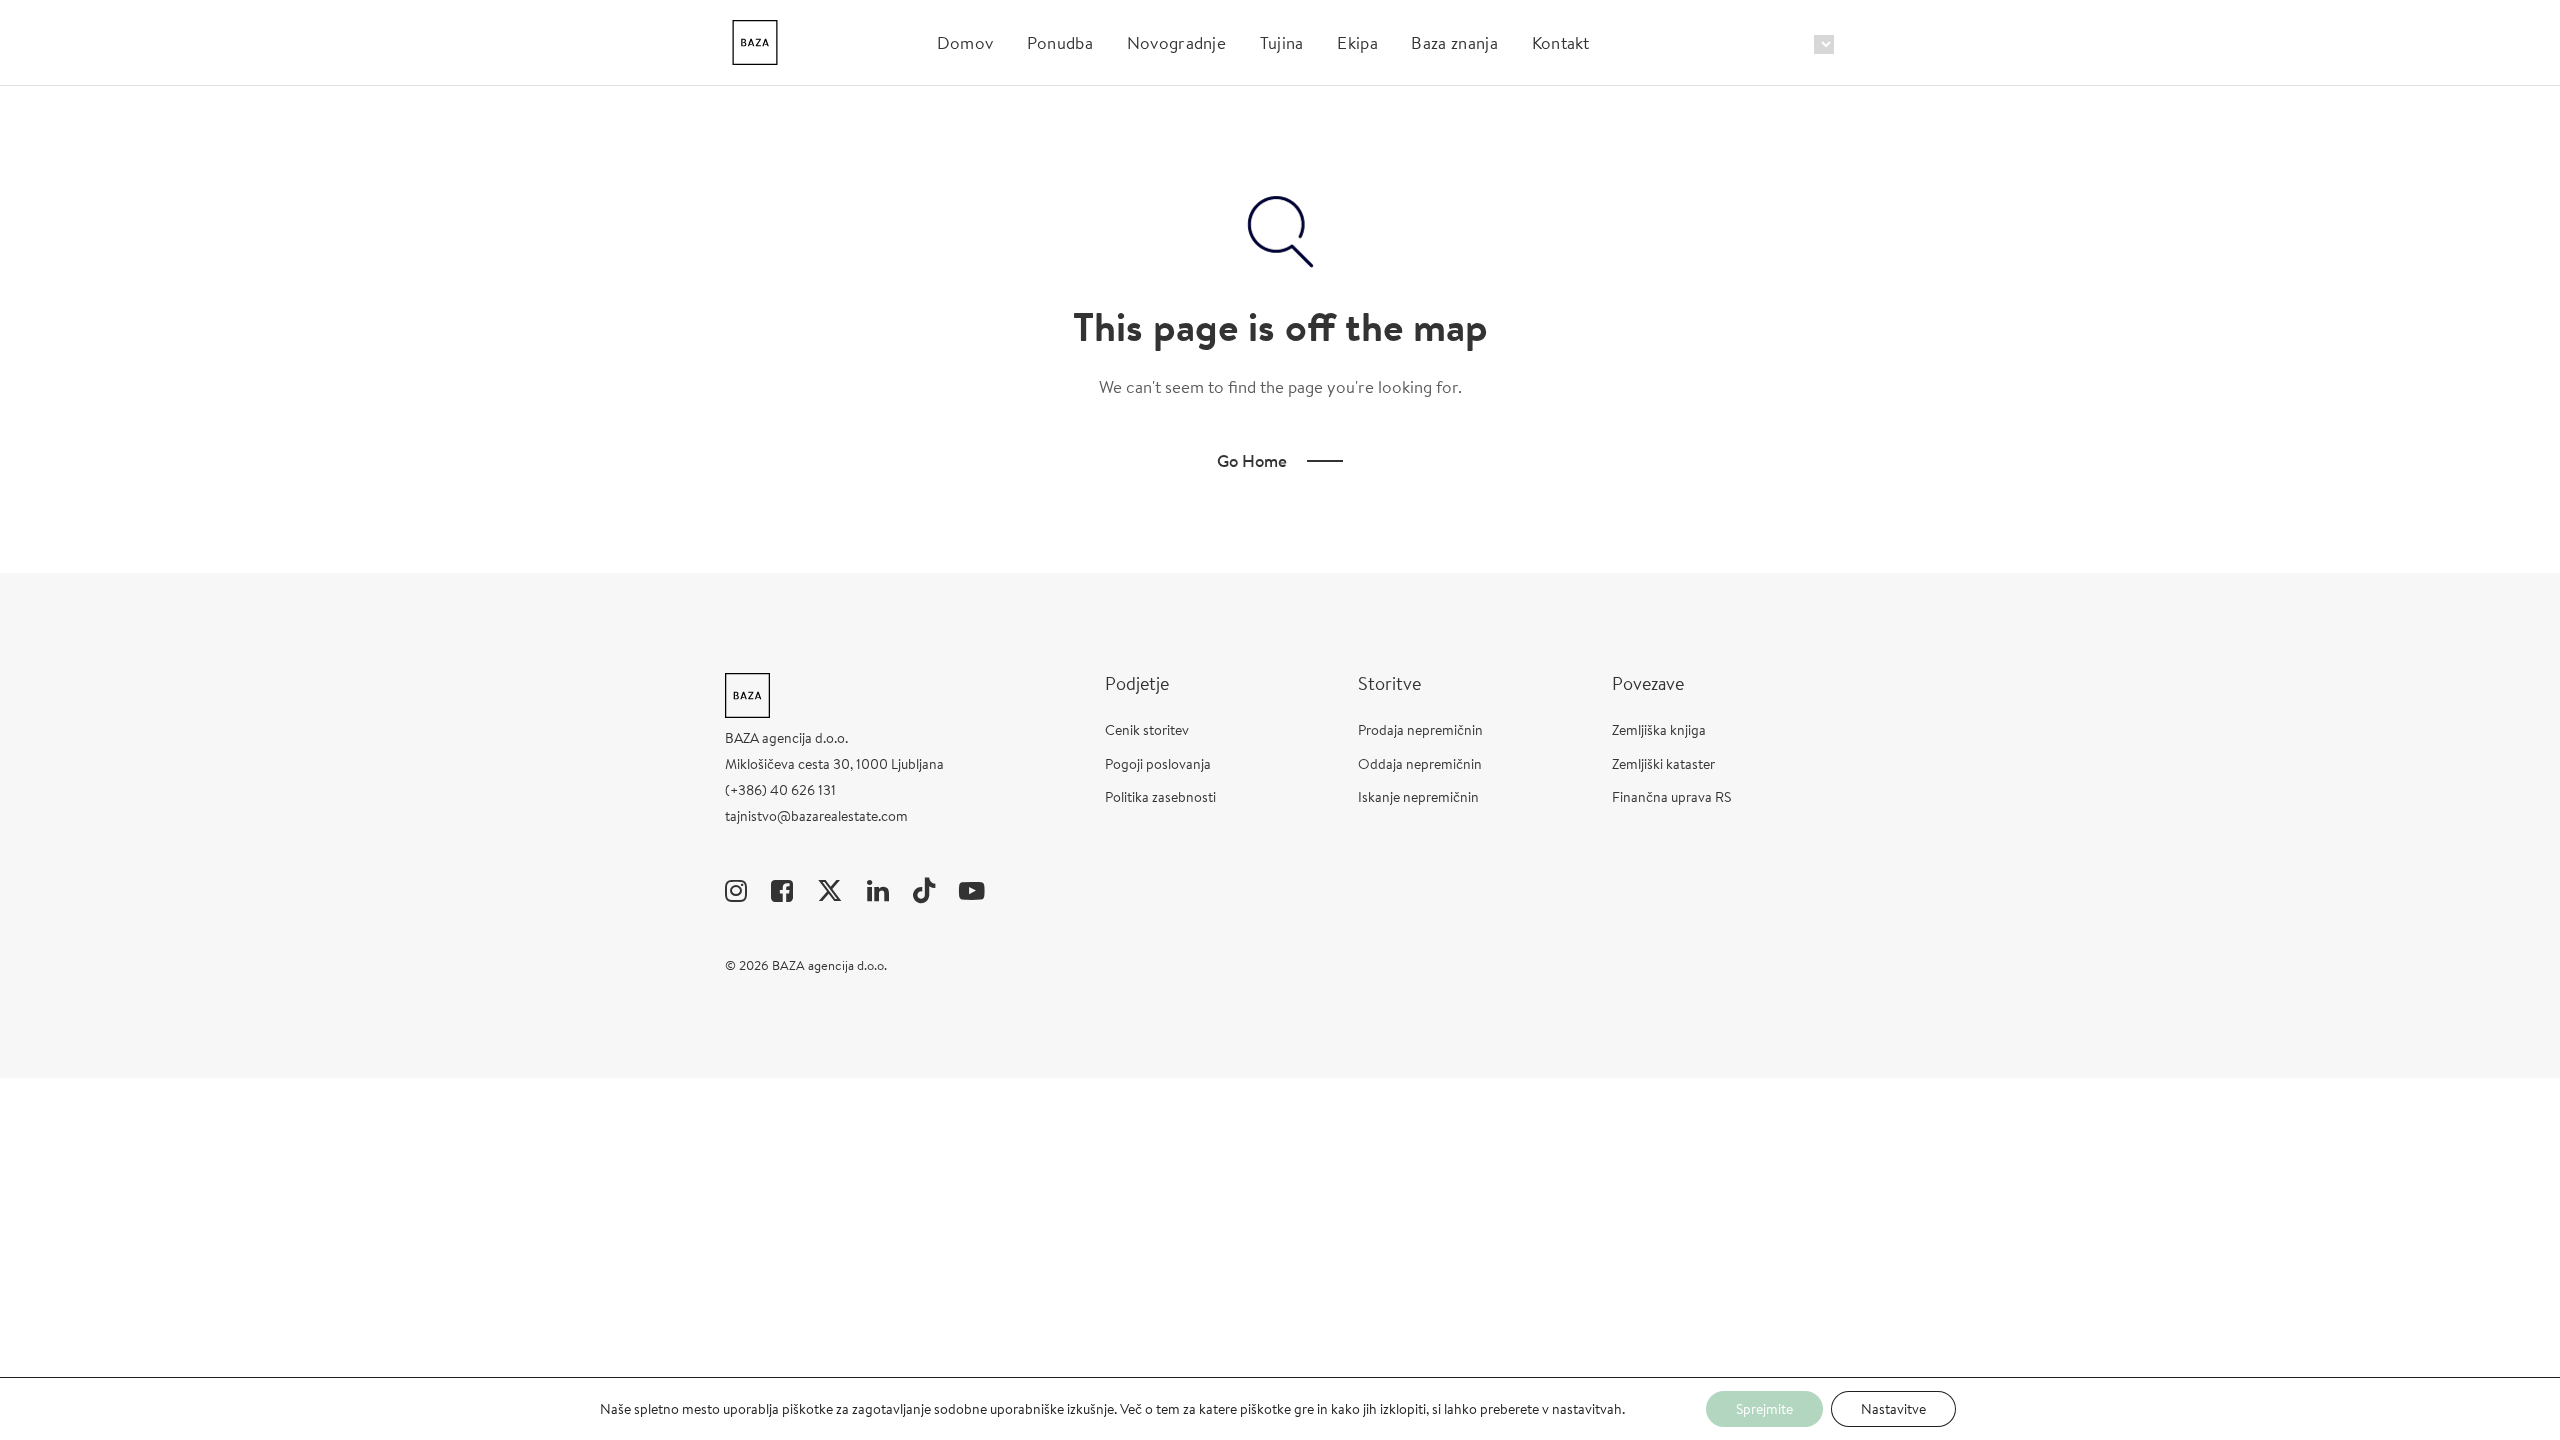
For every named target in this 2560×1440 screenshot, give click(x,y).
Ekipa (1357, 42)
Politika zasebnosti (1160, 797)
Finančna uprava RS (1671, 797)
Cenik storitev (1147, 730)
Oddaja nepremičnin (1420, 764)
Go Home (1252, 460)
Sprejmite (1764, 1409)
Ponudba (1060, 42)
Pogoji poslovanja (1158, 764)
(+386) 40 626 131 (780, 790)
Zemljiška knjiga (1659, 730)
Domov (965, 42)
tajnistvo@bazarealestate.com (816, 816)
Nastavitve (1893, 1409)
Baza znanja (1454, 42)
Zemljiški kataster (1663, 764)
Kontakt (1561, 42)
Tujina (1282, 42)
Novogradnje (1177, 42)
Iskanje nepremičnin (1418, 797)
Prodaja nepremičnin (1420, 730)
